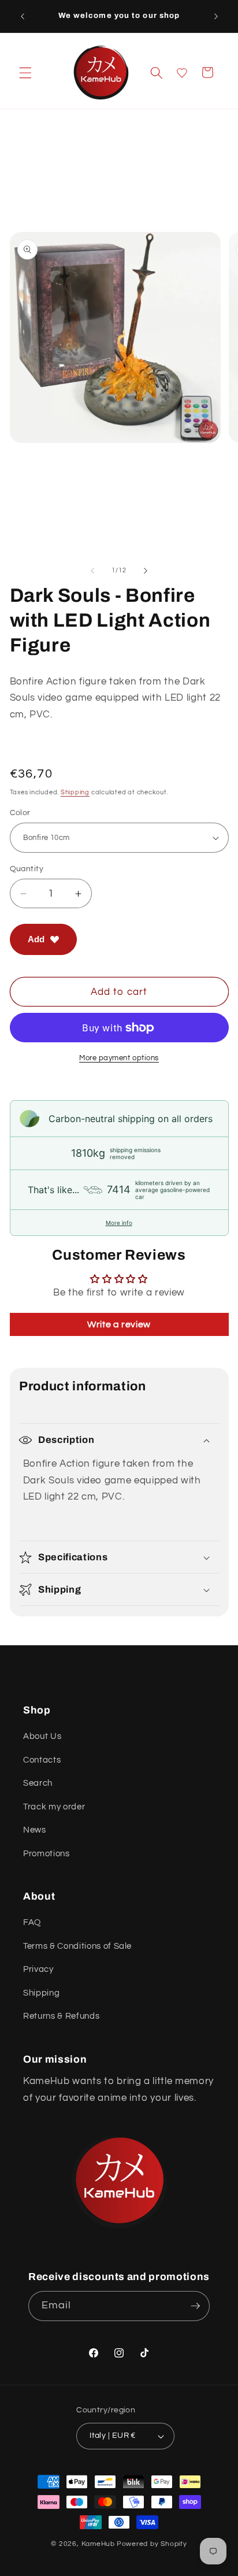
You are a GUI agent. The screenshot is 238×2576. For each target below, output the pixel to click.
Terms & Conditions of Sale (77, 1946)
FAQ (32, 1922)
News (35, 1830)
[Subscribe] (195, 2306)
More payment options (119, 1058)
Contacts (42, 1760)
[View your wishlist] (182, 73)
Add (36, 939)
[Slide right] (146, 571)
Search (38, 1783)
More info (119, 1223)
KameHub (98, 2544)
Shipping (75, 792)
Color (20, 813)
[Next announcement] (216, 16)
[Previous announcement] (23, 16)
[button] (25, 72)
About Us (42, 1736)
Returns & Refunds (61, 2016)
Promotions (47, 1853)
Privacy (38, 1969)
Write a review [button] (119, 1324)
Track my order (54, 1807)
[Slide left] (92, 571)
